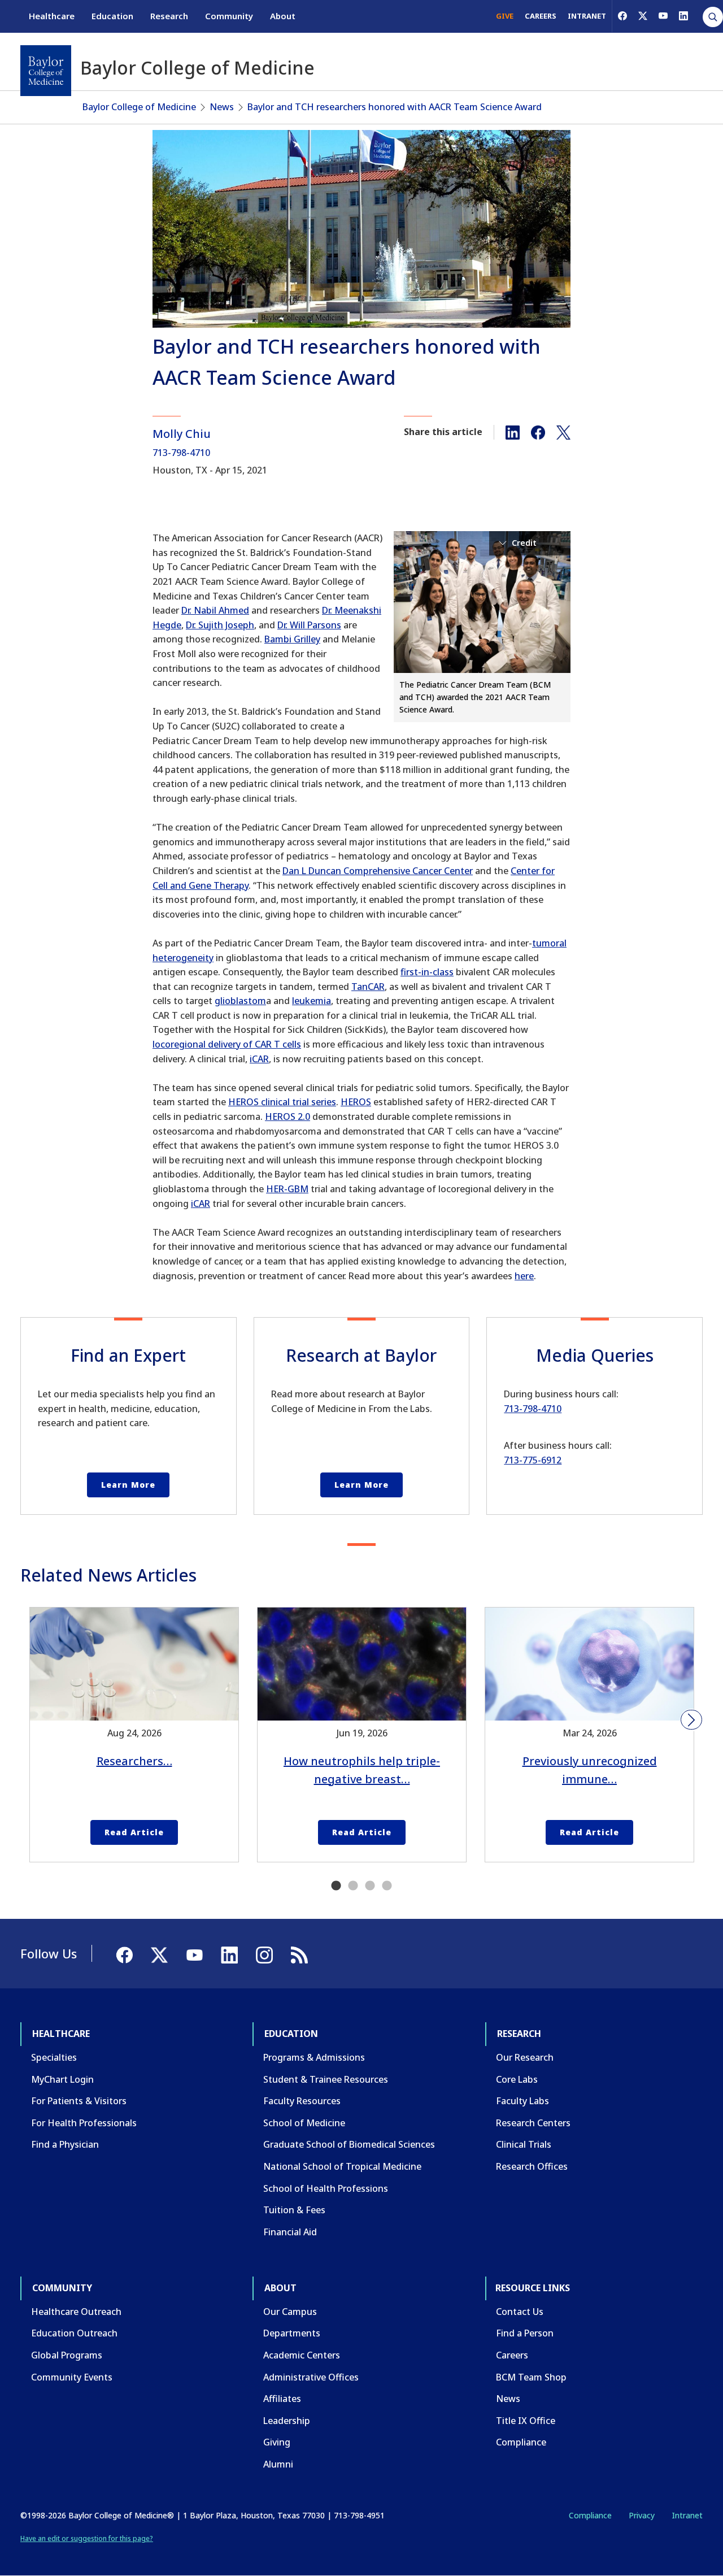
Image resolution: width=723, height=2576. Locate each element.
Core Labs (517, 2079)
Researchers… (134, 1761)
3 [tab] (370, 1886)
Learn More (128, 1485)
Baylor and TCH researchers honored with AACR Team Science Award (395, 107)
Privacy (642, 2515)
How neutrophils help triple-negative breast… (362, 1770)
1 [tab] (336, 1886)
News (222, 107)
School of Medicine (304, 2123)
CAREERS (541, 16)
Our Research (525, 2057)
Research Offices (532, 2166)
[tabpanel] (134, 1735)
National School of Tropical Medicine (342, 2166)
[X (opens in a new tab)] (643, 16)
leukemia (312, 1001)
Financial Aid (290, 2232)
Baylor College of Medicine (139, 107)
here (524, 1276)
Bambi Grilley (292, 639)
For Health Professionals (84, 2123)
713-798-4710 (181, 453)
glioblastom (240, 1001)
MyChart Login (62, 2079)
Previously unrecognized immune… (590, 1770)
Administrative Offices (311, 2377)
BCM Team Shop (531, 2377)
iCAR (259, 1059)
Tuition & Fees (294, 2210)
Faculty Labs (522, 2101)
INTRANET (587, 16)
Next (691, 1720)
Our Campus (290, 2312)
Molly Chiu (182, 434)
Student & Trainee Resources (326, 2079)
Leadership (287, 2421)
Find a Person (525, 2333)
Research (169, 16)
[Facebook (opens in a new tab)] (622, 16)
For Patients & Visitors (79, 2101)
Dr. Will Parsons (309, 625)
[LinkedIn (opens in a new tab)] (683, 16)
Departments (292, 2333)
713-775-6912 (533, 1460)
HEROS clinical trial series (282, 1102)
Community (229, 16)
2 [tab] (353, 1886)
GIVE (505, 16)
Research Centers (533, 2123)
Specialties (54, 2057)
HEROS (356, 1102)
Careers (512, 2355)
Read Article (134, 1832)
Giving (277, 2442)
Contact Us (520, 2312)
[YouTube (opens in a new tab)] (663, 16)
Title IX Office (526, 2421)
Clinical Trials (524, 2144)
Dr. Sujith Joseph (220, 625)
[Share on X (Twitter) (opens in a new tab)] (563, 432)
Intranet (687, 2515)
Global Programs (67, 2355)
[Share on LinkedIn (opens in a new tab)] (513, 432)
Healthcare (52, 16)
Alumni (278, 2464)
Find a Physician (65, 2144)
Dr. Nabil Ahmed (215, 610)
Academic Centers (302, 2355)
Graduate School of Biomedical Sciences (349, 2144)
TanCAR (368, 987)
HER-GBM (287, 1189)
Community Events (72, 2377)
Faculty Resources (302, 2101)
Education (112, 16)
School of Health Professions (326, 2188)
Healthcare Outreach (76, 2312)
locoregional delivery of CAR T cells (227, 1044)
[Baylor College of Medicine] (46, 71)
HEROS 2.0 (288, 1117)
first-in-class (427, 972)
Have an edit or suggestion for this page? (87, 2538)
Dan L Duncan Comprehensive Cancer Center (378, 871)
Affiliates (282, 2399)
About (283, 16)
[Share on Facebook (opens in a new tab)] (538, 432)
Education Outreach (74, 2333)
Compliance (521, 2442)
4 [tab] (387, 1886)
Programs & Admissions (314, 2057)
